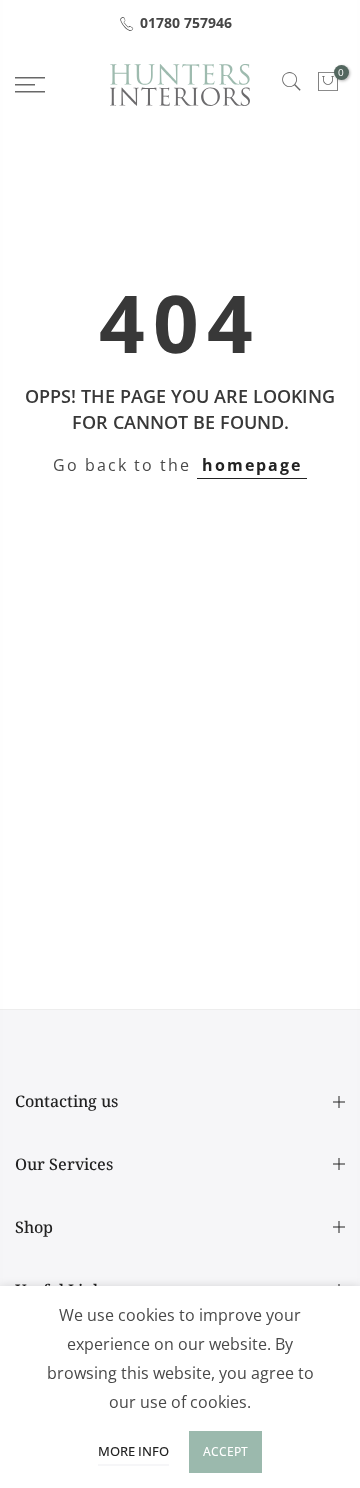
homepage (252, 465)
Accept (225, 1451)
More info (133, 1451)
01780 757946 (186, 22)
